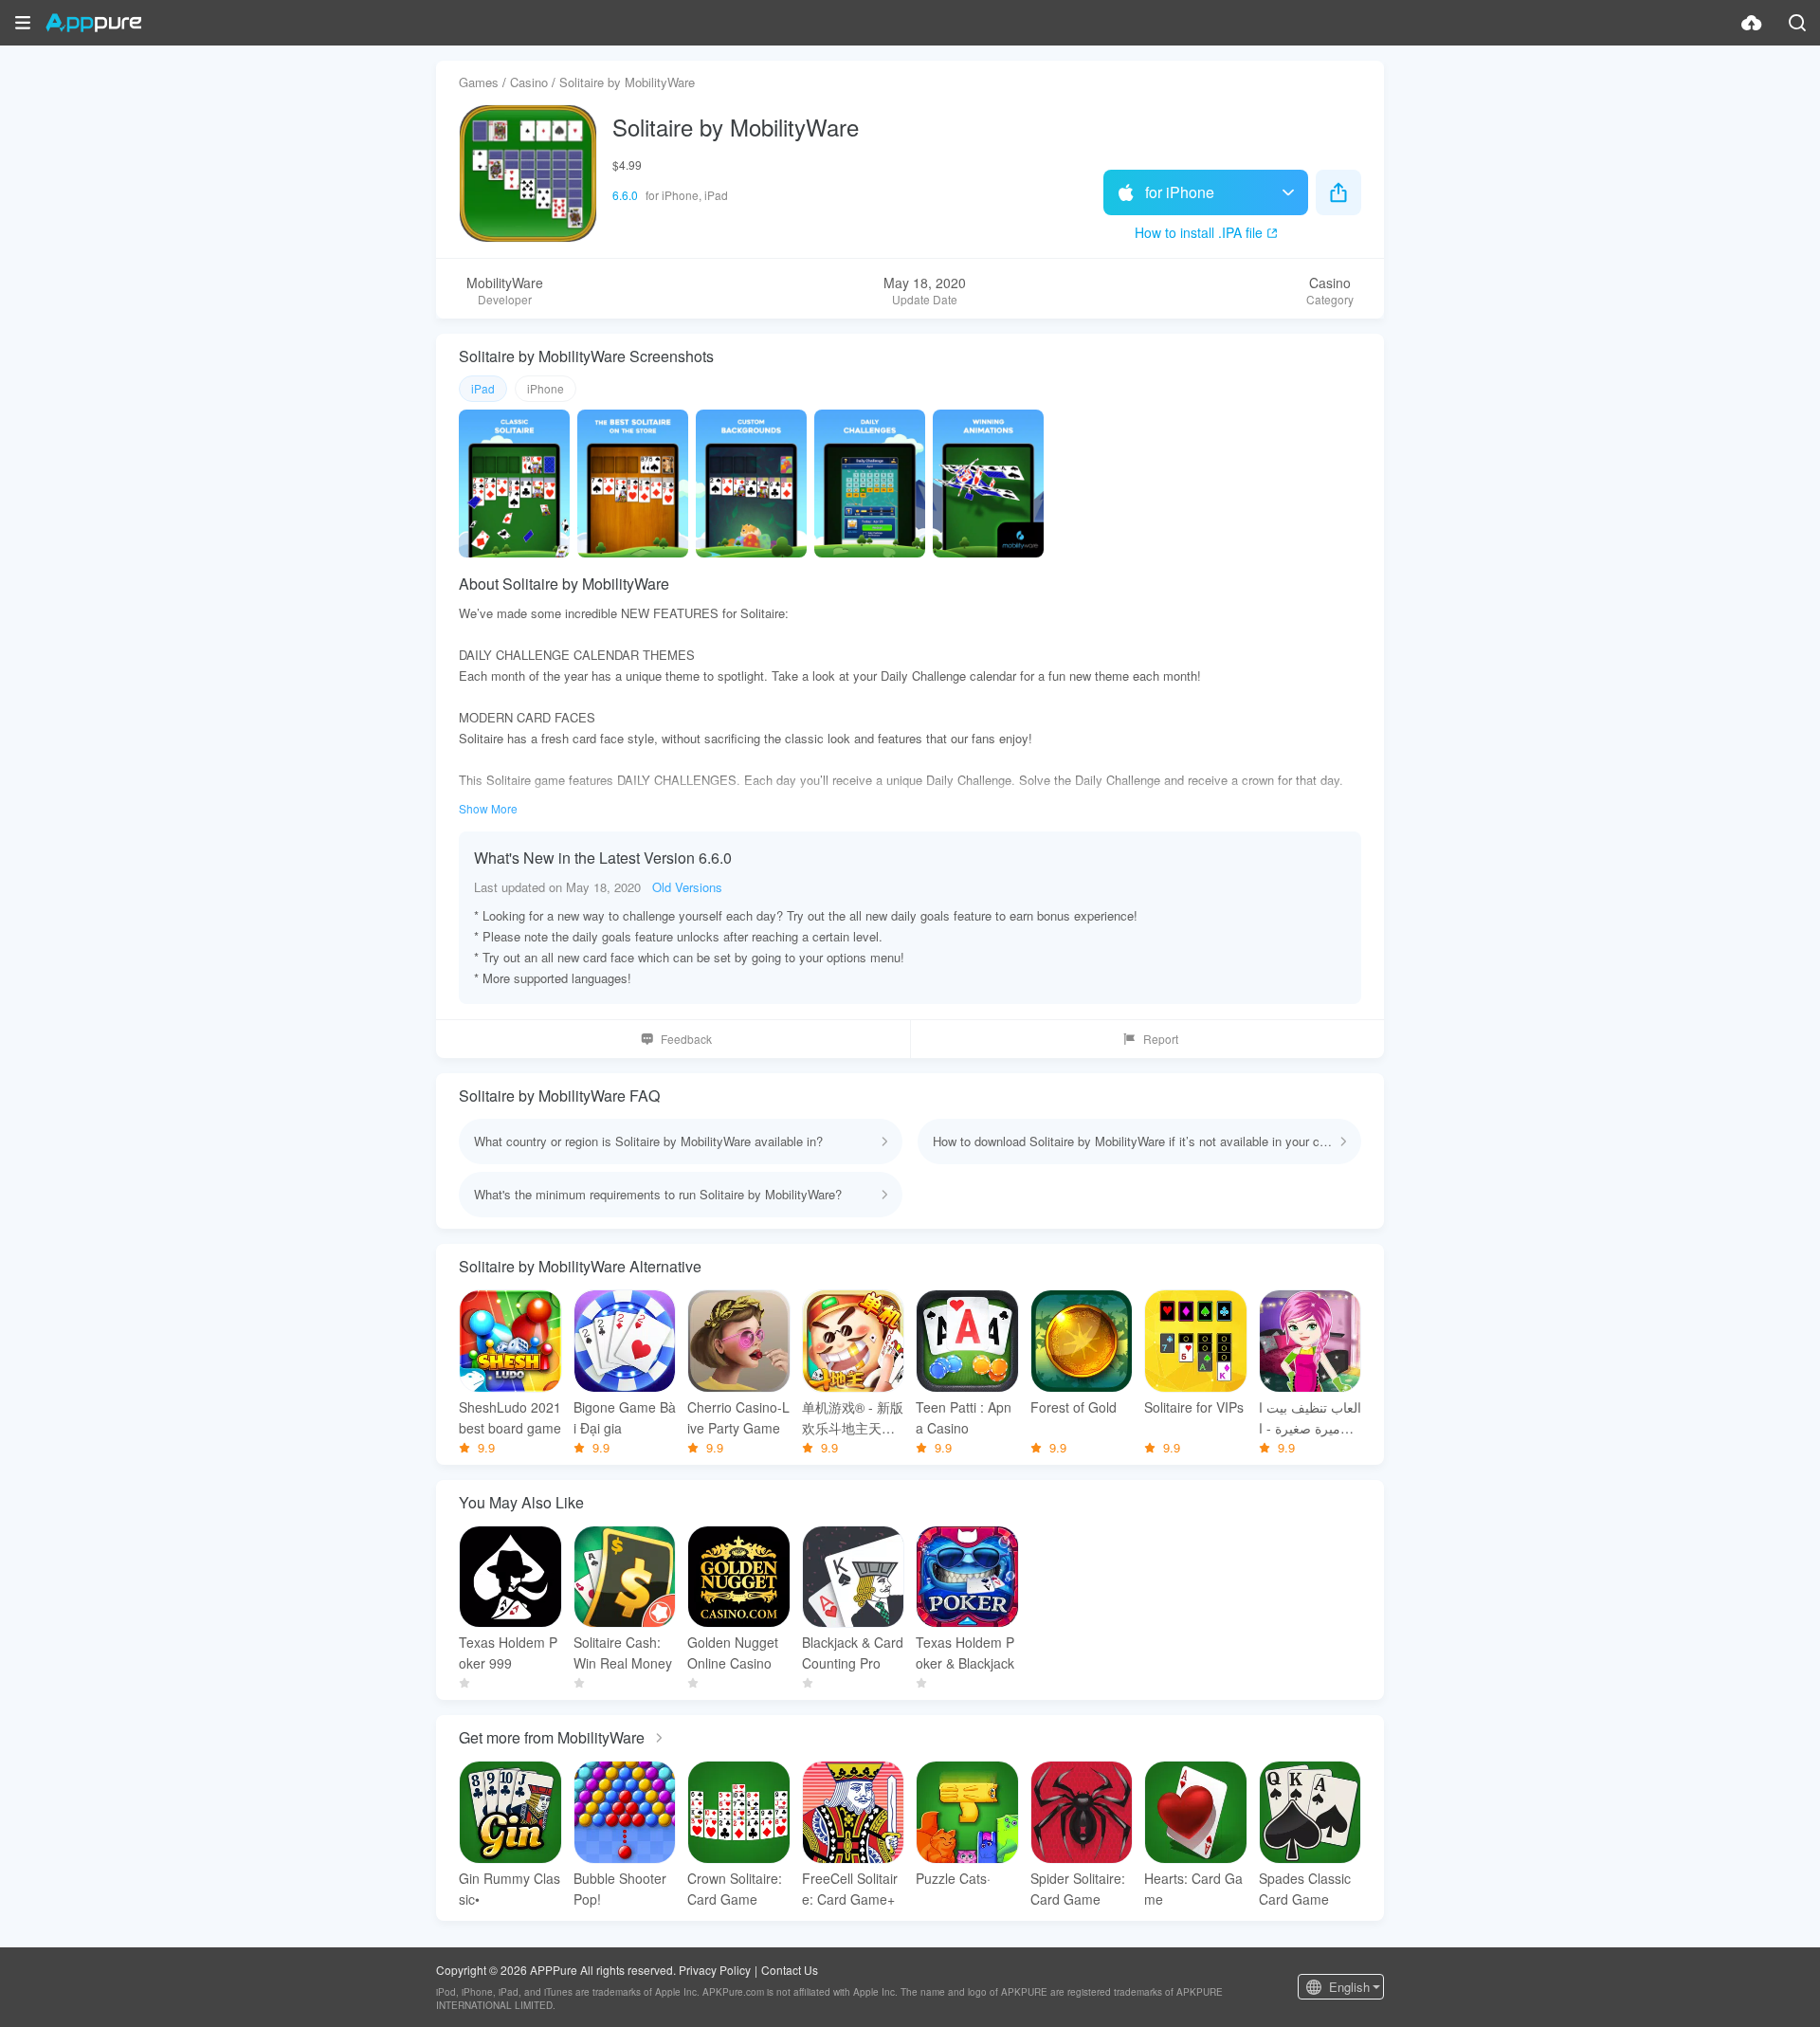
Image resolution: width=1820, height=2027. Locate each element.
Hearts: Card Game (1193, 1889)
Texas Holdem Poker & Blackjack (965, 1653)
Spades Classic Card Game (1305, 1889)
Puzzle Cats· (953, 1878)
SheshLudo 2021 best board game (510, 1417)
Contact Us (790, 1970)
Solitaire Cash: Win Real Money (623, 1653)
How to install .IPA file (1199, 232)
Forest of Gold (1074, 1407)
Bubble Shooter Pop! (620, 1889)
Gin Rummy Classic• (510, 1889)
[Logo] (93, 23)
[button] (23, 23)
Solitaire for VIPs (1194, 1407)
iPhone (546, 388)
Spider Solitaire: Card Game (1078, 1889)
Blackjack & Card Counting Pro (853, 1653)
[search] (1797, 23)
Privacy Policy (715, 1970)
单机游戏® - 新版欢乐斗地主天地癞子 (853, 1418)
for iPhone (1180, 192)
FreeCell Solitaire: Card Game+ (850, 1889)
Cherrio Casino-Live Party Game (738, 1417)
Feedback (686, 1039)
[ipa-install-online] (1752, 23)
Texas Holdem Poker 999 (508, 1653)
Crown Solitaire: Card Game (735, 1889)
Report (1161, 1039)
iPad (483, 388)
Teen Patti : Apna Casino (964, 1417)
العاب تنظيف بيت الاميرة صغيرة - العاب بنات (1310, 1418)
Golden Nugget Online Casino (733, 1653)
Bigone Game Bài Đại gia (625, 1417)
